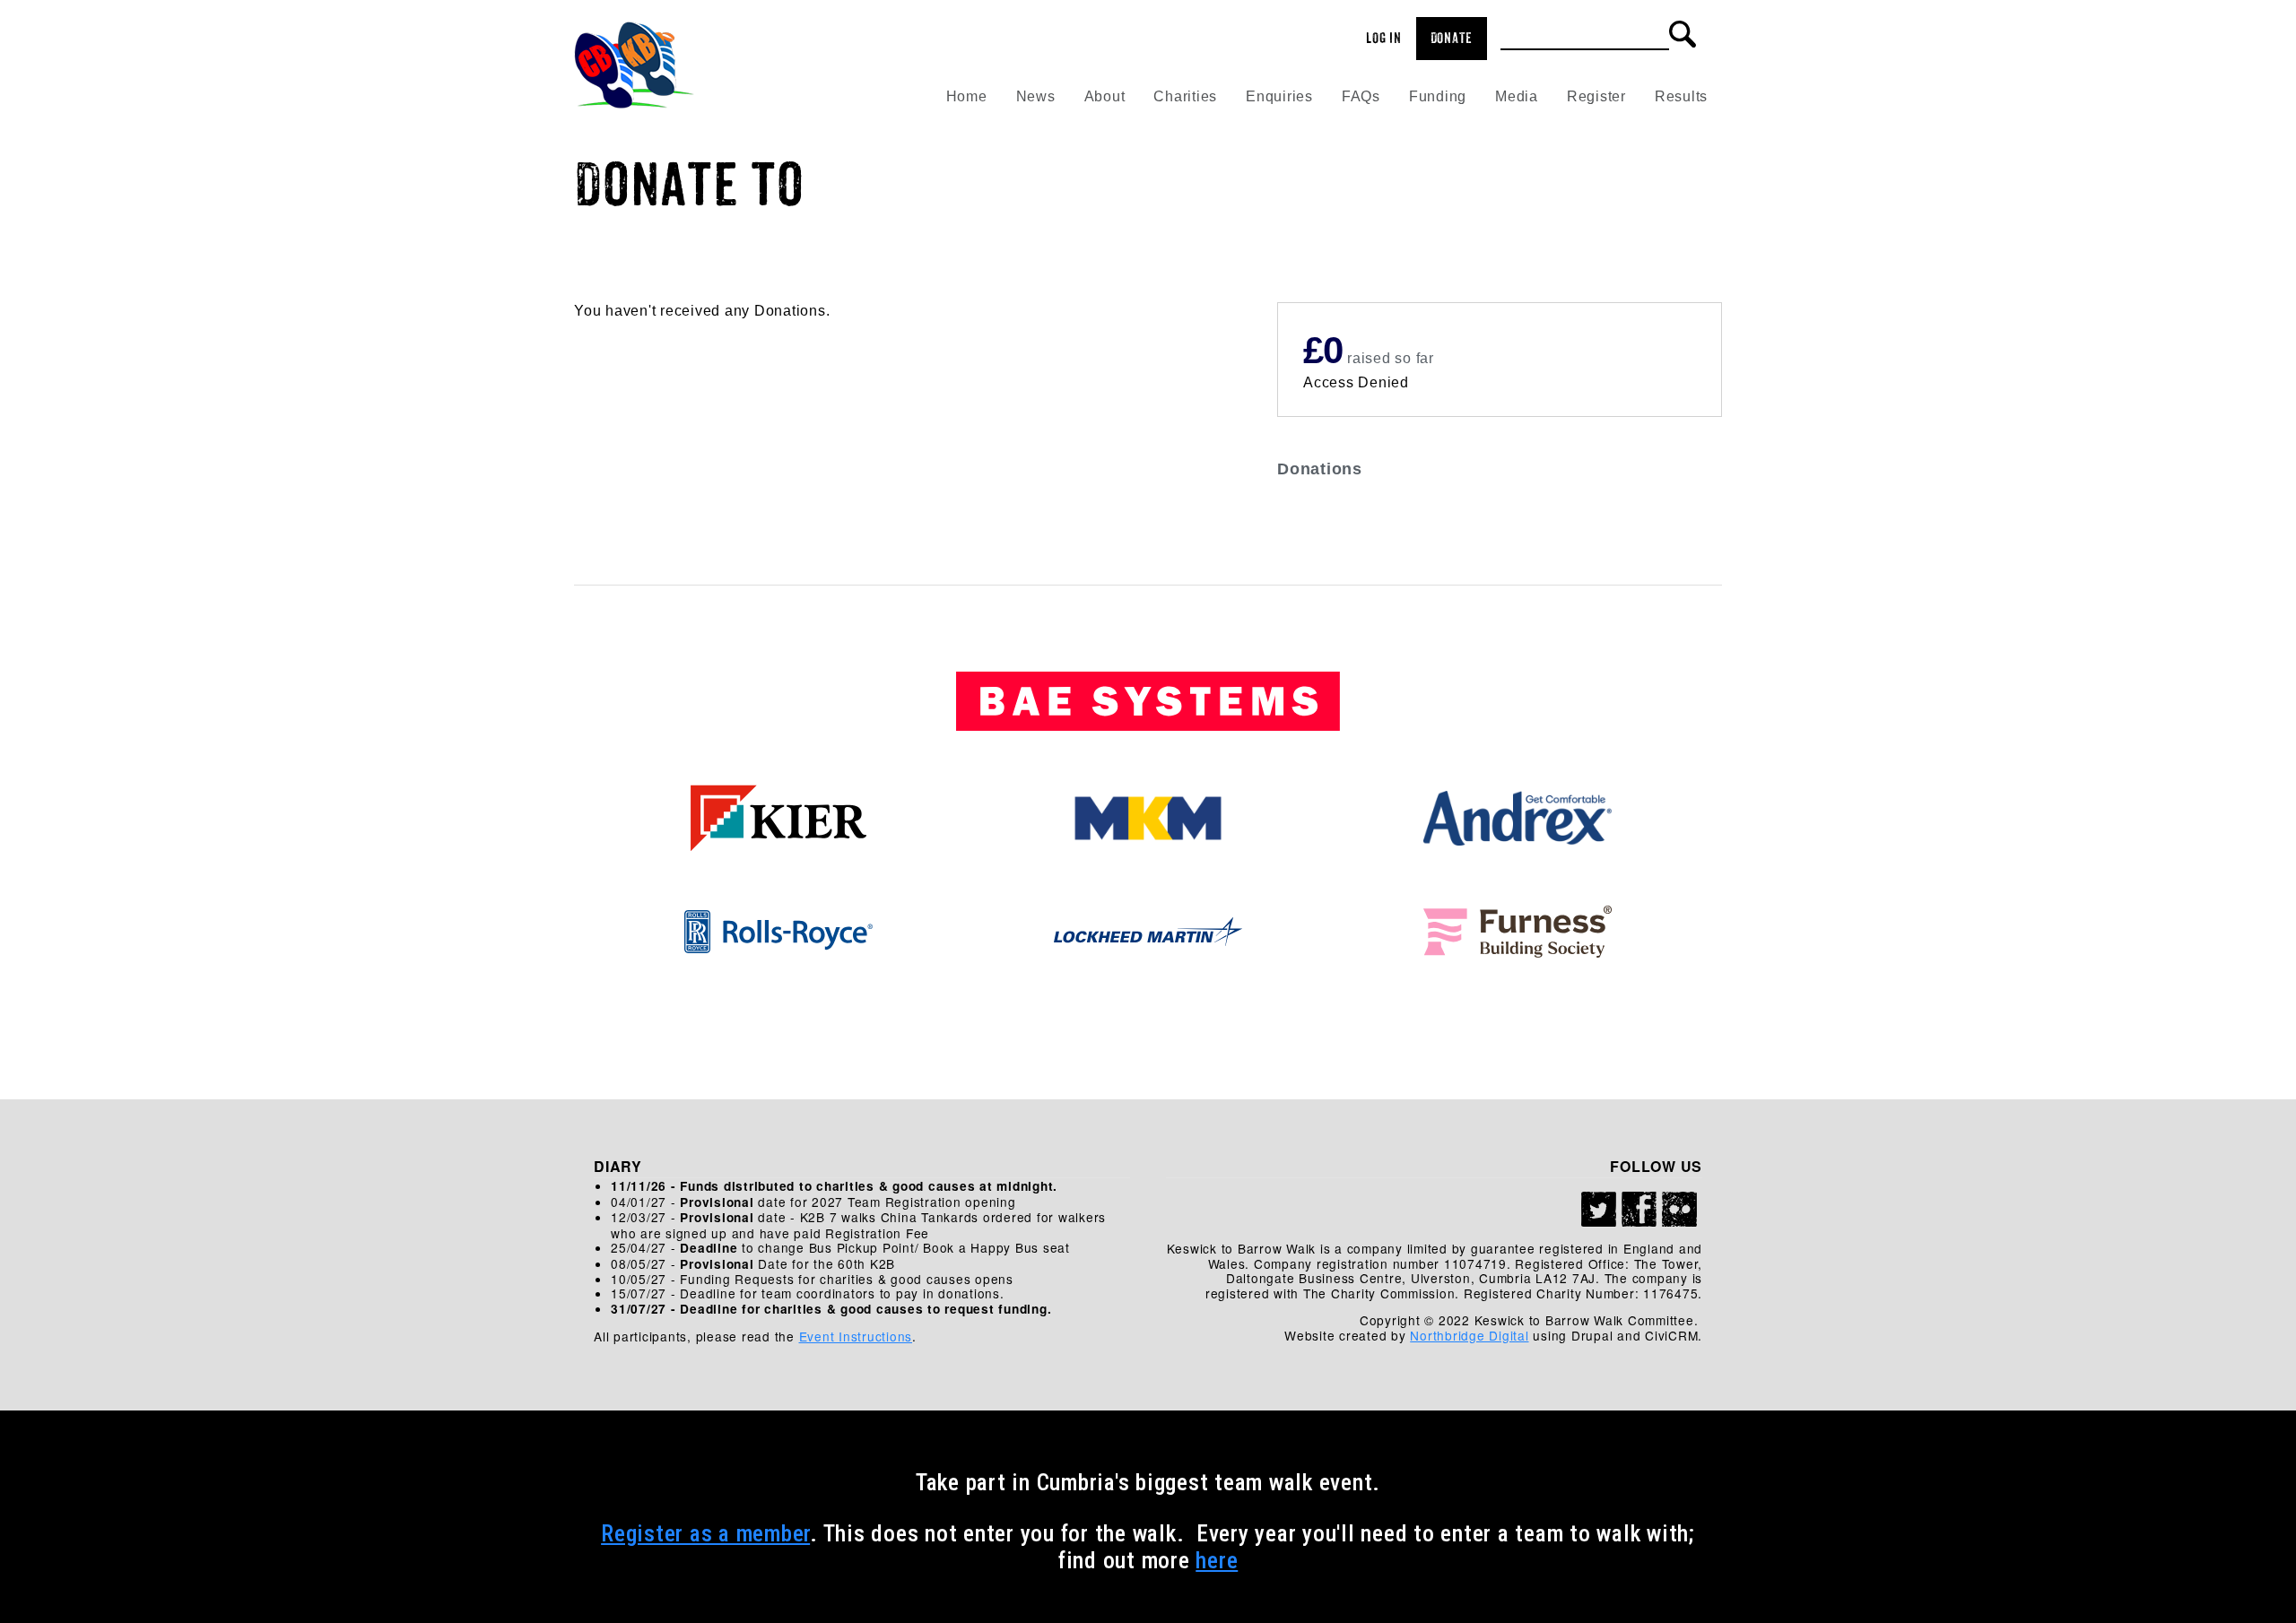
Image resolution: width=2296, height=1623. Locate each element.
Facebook (1639, 1210)
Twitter (1599, 1210)
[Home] (634, 59)
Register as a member (705, 1533)
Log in (1384, 39)
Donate (1452, 39)
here (1217, 1560)
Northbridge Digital (1469, 1335)
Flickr (1680, 1210)
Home (967, 96)
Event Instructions (856, 1336)
